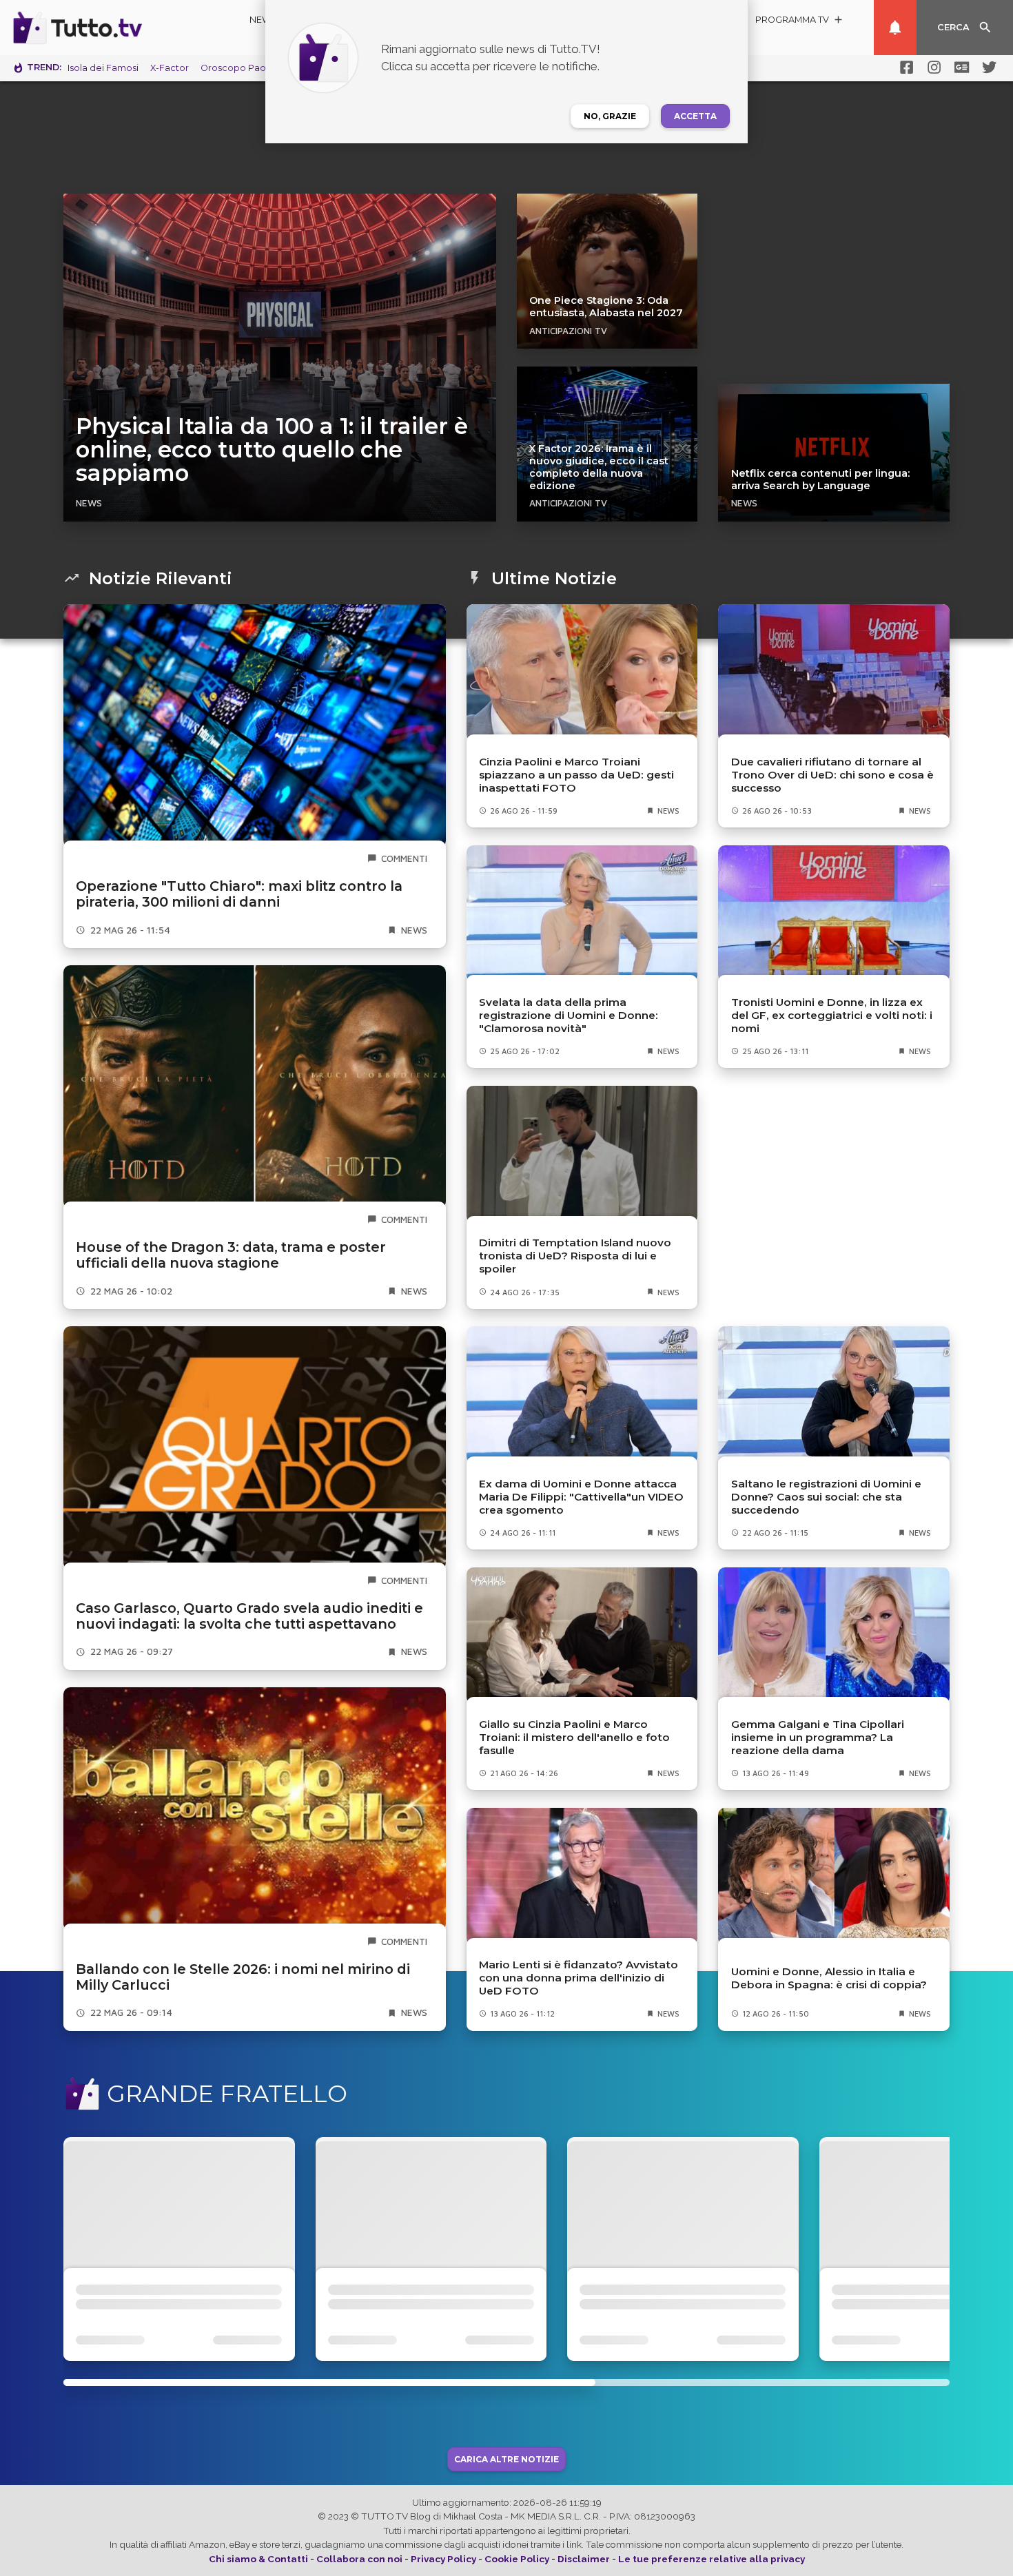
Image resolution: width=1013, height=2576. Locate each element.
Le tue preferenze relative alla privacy (712, 2559)
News (264, 20)
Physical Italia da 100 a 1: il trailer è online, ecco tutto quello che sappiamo (272, 450)
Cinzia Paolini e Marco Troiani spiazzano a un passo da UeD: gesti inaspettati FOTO (576, 775)
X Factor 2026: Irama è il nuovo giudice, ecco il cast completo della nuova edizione (599, 467)
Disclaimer (584, 2559)
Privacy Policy (443, 2559)
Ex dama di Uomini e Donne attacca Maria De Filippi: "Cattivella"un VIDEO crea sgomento (581, 1497)
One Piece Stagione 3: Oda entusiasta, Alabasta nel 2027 (606, 307)
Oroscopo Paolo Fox (247, 68)
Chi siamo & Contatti (258, 2559)
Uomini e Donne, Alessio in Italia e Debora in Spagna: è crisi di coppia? (829, 1978)
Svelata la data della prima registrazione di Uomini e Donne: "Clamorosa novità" (569, 1015)
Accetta (695, 116)
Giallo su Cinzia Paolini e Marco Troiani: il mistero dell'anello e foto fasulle (574, 1737)
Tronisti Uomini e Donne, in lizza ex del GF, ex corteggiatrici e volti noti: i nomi (832, 1015)
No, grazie (610, 116)
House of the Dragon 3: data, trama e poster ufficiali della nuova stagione (231, 1255)
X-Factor (170, 68)
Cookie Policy (517, 2559)
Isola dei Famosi (103, 68)
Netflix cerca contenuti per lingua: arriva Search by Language (820, 480)
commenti (404, 858)
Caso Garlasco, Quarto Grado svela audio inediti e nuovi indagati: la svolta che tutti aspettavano (249, 1616)
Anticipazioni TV (568, 331)
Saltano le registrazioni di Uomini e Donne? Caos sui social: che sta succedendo (826, 1497)
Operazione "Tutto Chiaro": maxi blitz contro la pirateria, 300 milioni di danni (239, 894)
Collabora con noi (359, 2559)
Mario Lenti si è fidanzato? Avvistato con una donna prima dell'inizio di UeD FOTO (579, 1978)
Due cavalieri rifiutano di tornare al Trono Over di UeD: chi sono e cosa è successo (832, 775)
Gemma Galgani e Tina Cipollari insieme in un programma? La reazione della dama (818, 1737)
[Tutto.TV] (116, 28)
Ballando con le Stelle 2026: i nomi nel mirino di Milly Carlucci (243, 1977)
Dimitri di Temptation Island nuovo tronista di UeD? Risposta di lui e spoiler (575, 1256)
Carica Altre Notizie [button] (506, 2459)
